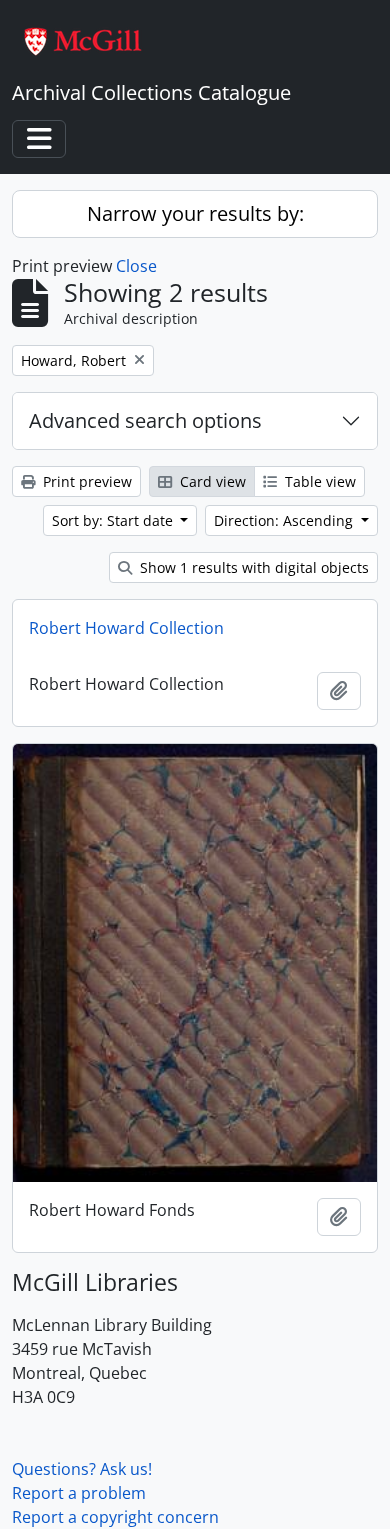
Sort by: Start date (114, 520)
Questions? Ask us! (82, 1469)
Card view (211, 481)
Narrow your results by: (195, 213)
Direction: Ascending (285, 520)
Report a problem (79, 1493)
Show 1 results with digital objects (252, 567)
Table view (318, 481)
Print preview (85, 481)
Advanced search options (145, 420)
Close (136, 266)
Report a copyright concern (115, 1517)
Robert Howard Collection (126, 628)
